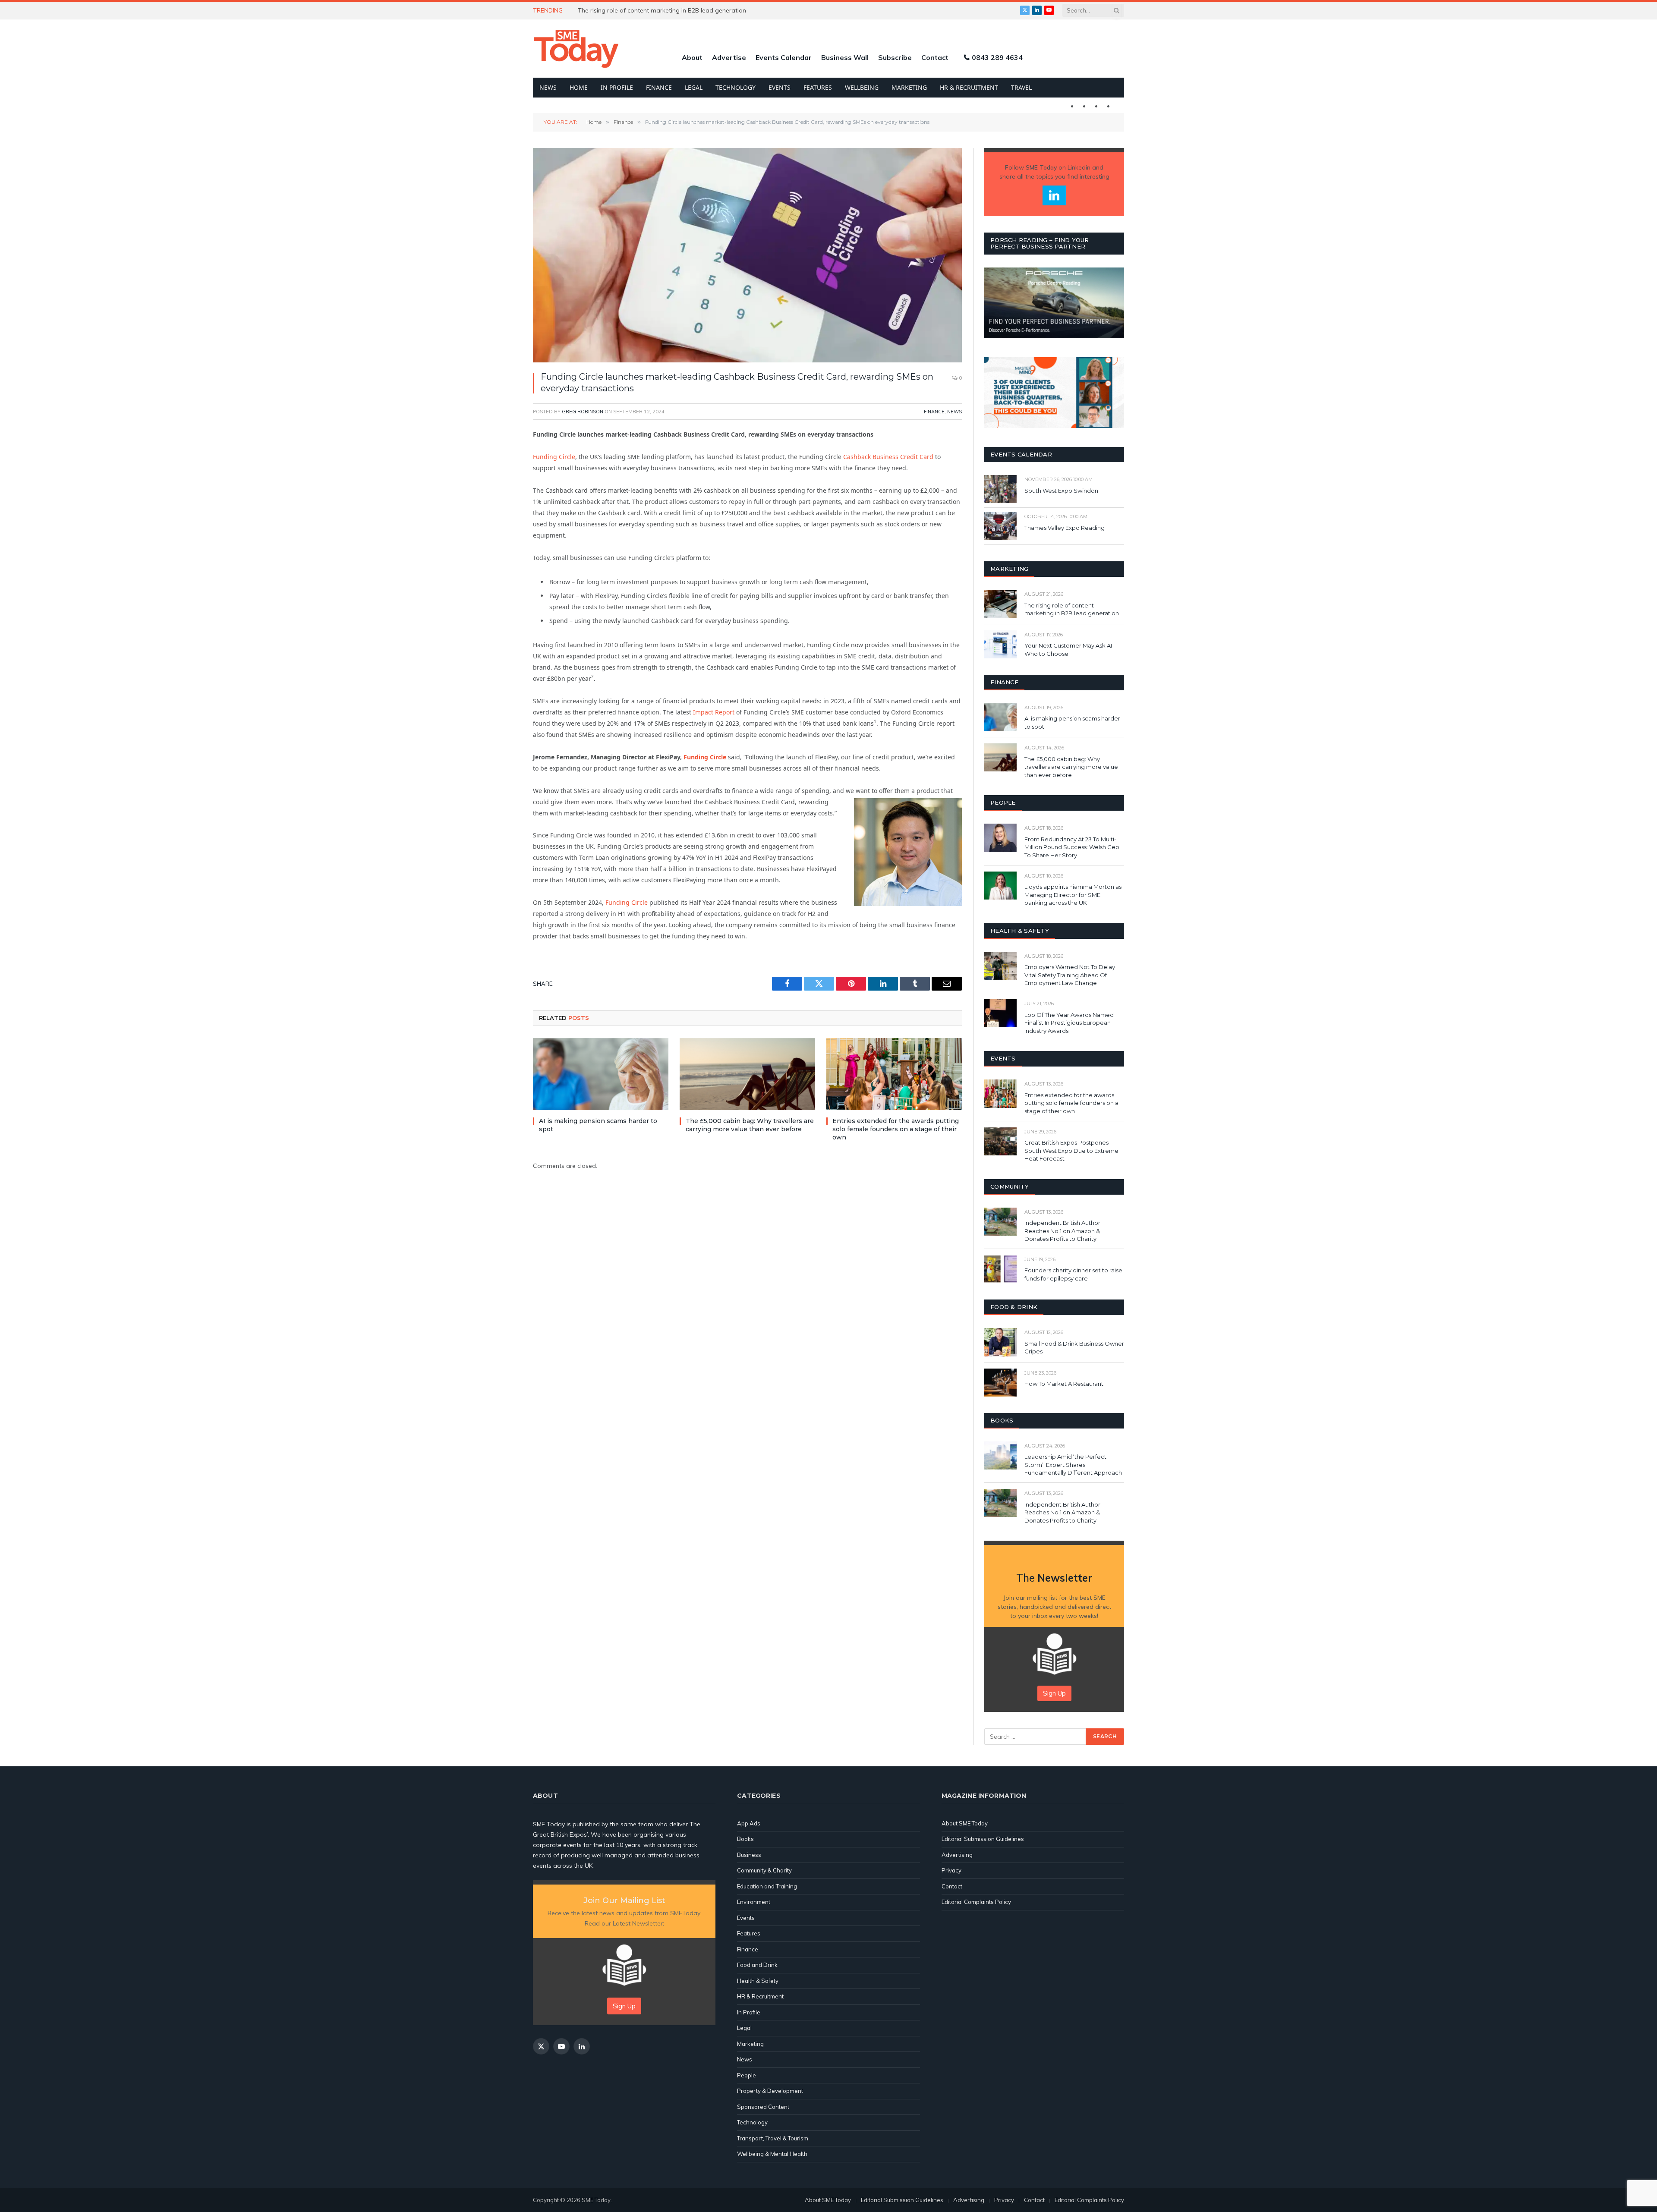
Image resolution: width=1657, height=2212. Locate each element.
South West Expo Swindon (1061, 491)
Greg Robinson (583, 412)
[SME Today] (576, 49)
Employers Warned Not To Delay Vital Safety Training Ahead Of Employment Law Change (1070, 975)
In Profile (617, 87)
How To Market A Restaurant (1064, 1384)
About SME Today (965, 1823)
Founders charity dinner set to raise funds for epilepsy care (1073, 1274)
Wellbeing (862, 87)
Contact (935, 57)
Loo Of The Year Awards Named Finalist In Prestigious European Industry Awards (1069, 1023)
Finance (659, 87)
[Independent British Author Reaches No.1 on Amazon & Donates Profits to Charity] (1000, 1222)
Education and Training (767, 1886)
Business (749, 1855)
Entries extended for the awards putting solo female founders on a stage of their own (896, 1129)
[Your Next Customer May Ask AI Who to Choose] (1000, 644)
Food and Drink (757, 1965)
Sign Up (1054, 1693)
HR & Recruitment (969, 87)
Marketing (909, 87)
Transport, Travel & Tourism (773, 2138)
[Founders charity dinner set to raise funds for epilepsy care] (1000, 1269)
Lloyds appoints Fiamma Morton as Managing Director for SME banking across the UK (1073, 895)
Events (780, 87)
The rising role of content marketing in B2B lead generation (663, 10)
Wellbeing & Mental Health (772, 2154)
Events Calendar (784, 57)
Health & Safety (758, 1981)
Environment (754, 1902)
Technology (736, 87)
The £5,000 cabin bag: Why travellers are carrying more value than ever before (750, 1125)
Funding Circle (554, 457)
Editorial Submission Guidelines (983, 1839)
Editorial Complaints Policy (976, 1902)
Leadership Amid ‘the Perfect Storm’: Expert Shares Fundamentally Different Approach (1073, 1465)
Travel (1021, 87)
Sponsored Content (763, 2107)
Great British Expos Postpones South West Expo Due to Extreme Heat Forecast (1071, 1150)
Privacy (951, 1870)
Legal (694, 87)
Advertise (729, 57)
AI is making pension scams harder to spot (598, 1125)
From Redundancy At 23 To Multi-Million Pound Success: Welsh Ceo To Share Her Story (1072, 847)
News (548, 87)
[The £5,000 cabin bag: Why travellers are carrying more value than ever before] (747, 1074)
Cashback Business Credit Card (888, 457)
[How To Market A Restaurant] (1000, 1383)
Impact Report (714, 712)
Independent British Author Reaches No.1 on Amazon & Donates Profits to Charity (1062, 1231)
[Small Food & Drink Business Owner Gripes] (1000, 1342)
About (692, 57)
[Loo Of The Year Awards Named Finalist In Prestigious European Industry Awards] (1000, 1013)
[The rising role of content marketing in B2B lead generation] (1000, 604)
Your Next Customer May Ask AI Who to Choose (1068, 650)
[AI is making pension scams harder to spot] (601, 1074)
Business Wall (845, 57)
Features (818, 87)
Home (579, 87)
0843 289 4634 (997, 57)
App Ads (749, 1823)
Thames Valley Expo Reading (1065, 528)
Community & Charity (764, 1870)
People (747, 2075)
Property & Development (770, 2091)
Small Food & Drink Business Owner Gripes (1074, 1348)
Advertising (957, 1855)
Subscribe (895, 57)
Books (745, 1839)
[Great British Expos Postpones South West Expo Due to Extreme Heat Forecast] (1000, 1141)
